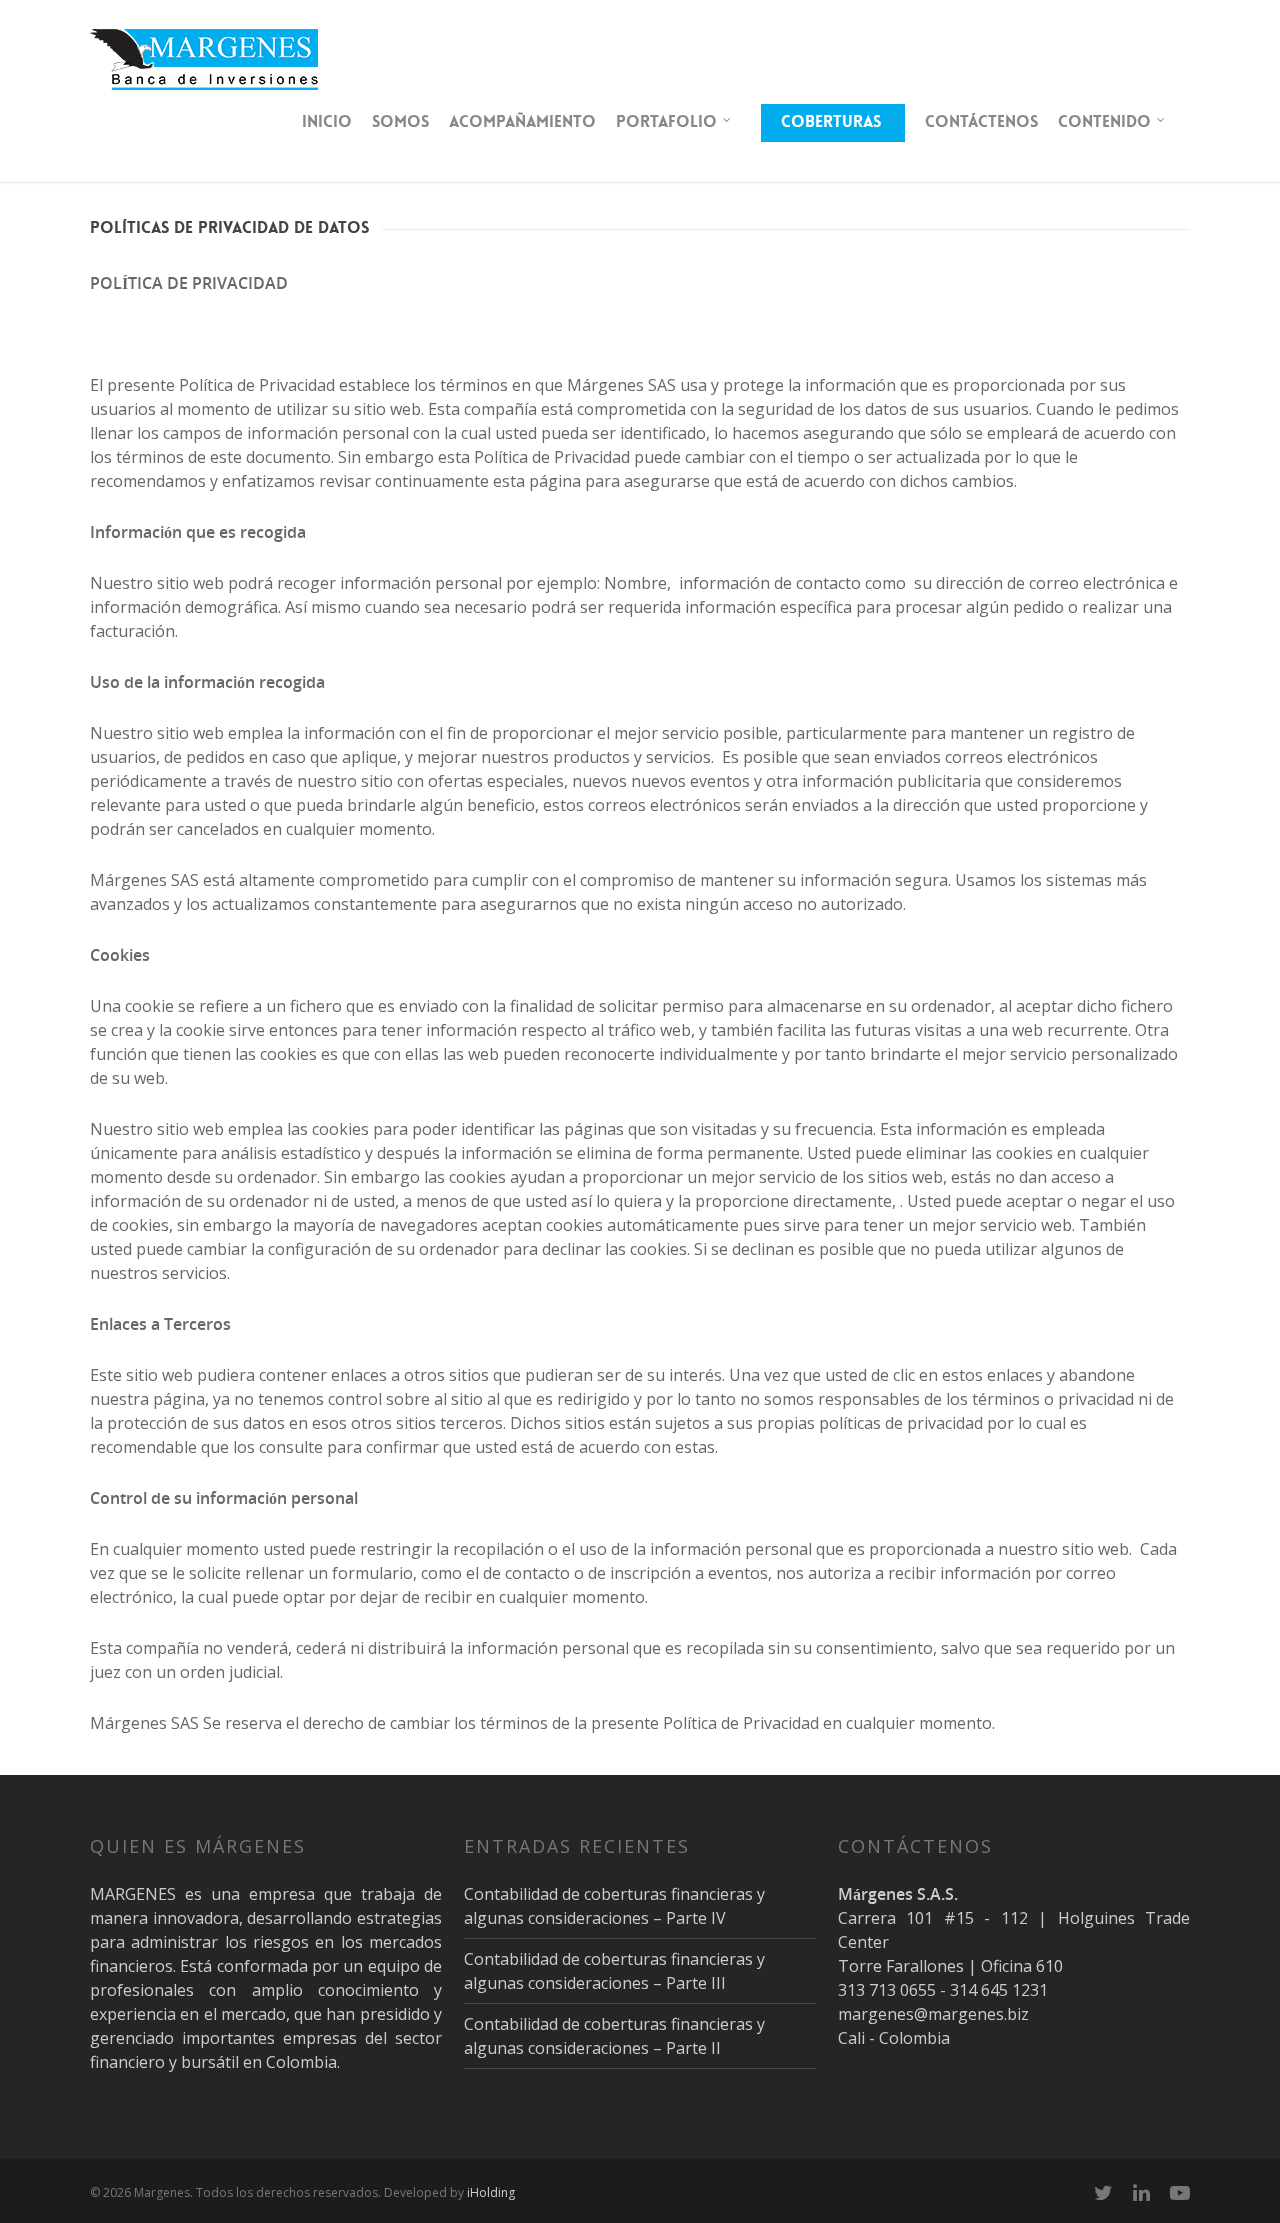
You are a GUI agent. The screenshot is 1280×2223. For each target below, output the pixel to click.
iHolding (491, 2192)
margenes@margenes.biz (933, 2014)
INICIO (327, 121)
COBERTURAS (831, 121)
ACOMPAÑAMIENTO (522, 121)
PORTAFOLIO (666, 121)
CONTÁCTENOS (981, 121)
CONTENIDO (1104, 121)
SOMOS (400, 121)
